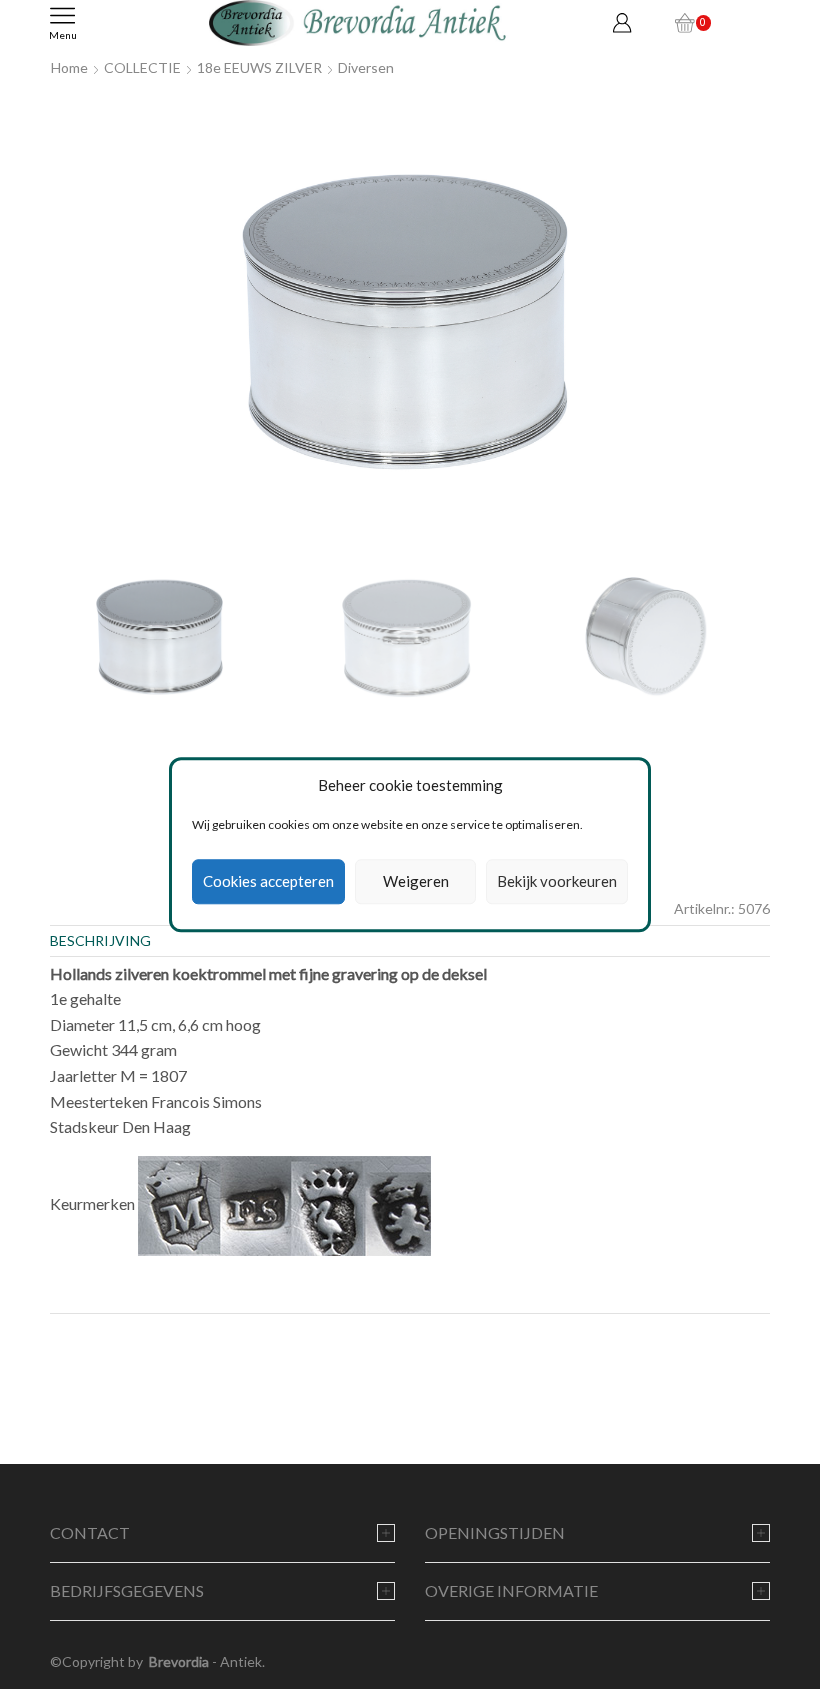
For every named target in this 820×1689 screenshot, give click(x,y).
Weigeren (416, 882)
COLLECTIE (142, 67)
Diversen (366, 67)
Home (69, 67)
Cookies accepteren (268, 882)
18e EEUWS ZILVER (259, 67)
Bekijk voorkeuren (557, 882)
